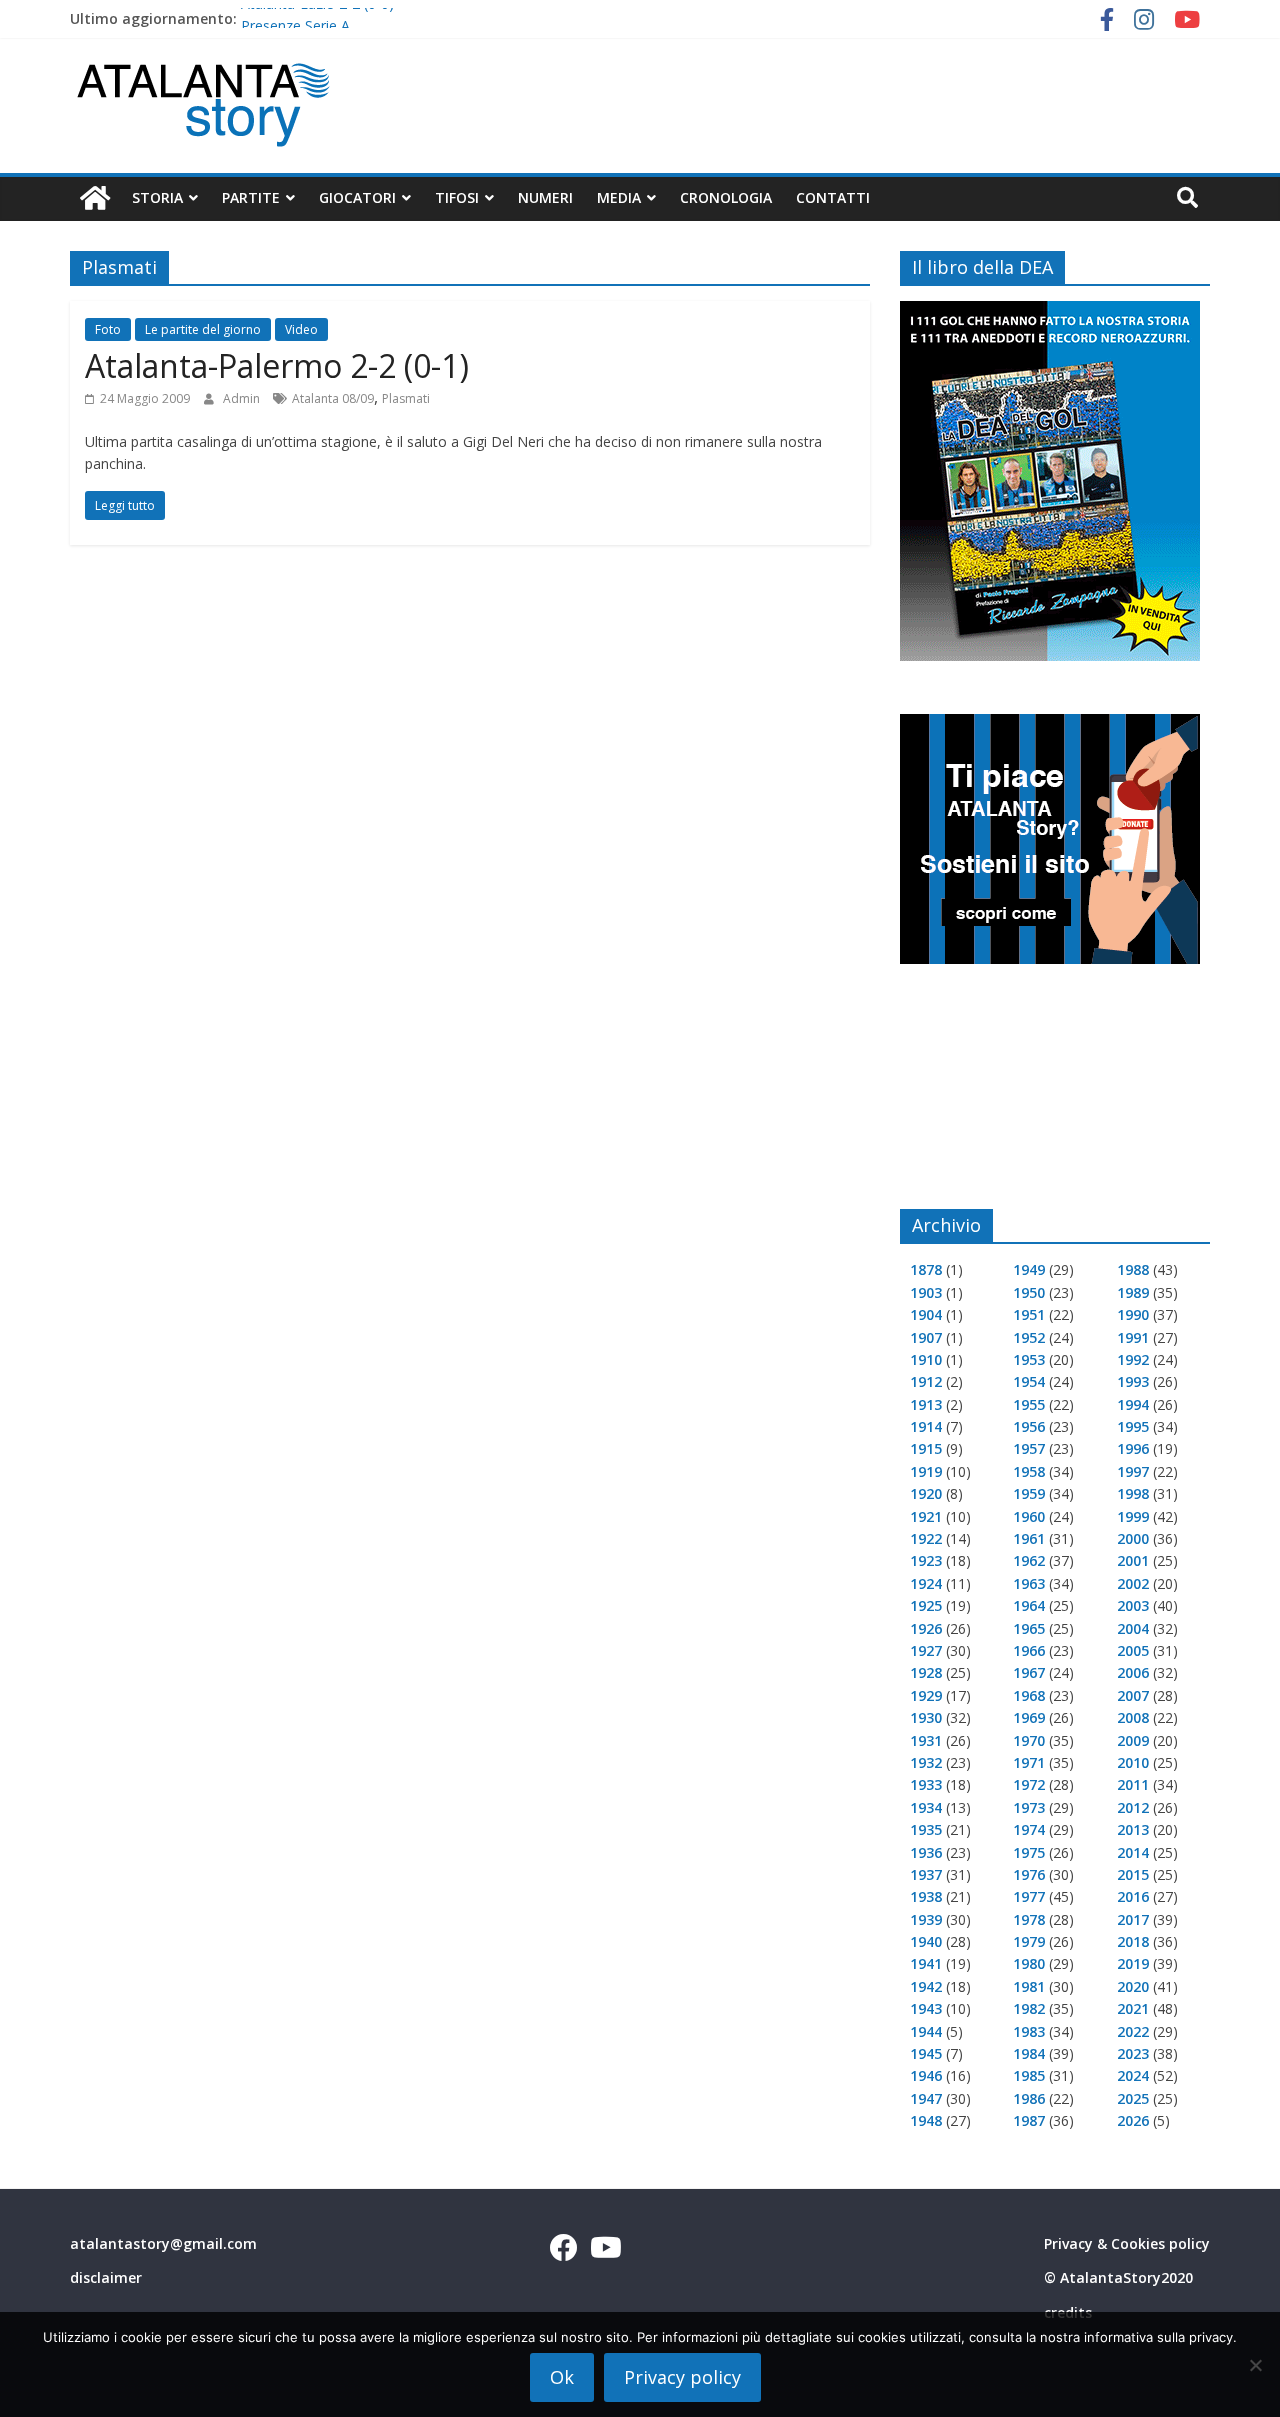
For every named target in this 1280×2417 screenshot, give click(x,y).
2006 (1133, 1672)
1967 (1029, 1672)
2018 (1133, 1941)
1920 (926, 1493)
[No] (1255, 2365)
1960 (1029, 1516)
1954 (1029, 1381)
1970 (1029, 1740)
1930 (926, 1717)
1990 (1133, 1314)
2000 (1133, 1538)
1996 (1133, 1448)
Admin (243, 398)
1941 (926, 1963)
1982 (1029, 2008)
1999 (1133, 1516)
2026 (1133, 2120)
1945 (926, 2053)
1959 (1029, 1493)
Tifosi (457, 197)
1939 (926, 1919)
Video (301, 329)
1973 (1029, 1807)
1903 (926, 1292)
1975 (1029, 1852)
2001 (1133, 1560)
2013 (1133, 1829)
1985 (1029, 2075)
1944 (926, 2031)
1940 (926, 1941)
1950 (1029, 1292)
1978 (1029, 1919)
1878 (926, 1269)
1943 (926, 2008)
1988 (1133, 1269)
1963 (1029, 1583)
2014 (1133, 1852)
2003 (1133, 1605)
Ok (562, 2377)
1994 (1133, 1404)
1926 (926, 1628)
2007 (1133, 1695)
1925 (926, 1605)
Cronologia (726, 197)
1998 (1133, 1493)
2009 (1133, 1740)
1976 (1029, 1874)
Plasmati (406, 398)
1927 (926, 1650)
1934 (926, 1807)
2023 (1133, 2053)
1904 (926, 1314)
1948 (926, 2120)
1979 (1029, 1941)
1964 (1029, 1605)
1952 (1029, 1337)
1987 (1029, 2120)
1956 (1029, 1426)
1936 (926, 1852)
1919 (926, 1471)
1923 (926, 1560)
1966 (1029, 1650)
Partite (251, 197)
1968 (1029, 1695)
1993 (1133, 1381)
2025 (1133, 2098)
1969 (1029, 1717)
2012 (1133, 1807)
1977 (1029, 1896)
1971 (1029, 1762)
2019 (1133, 1963)
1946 (926, 2075)
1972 (1029, 1784)
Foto (108, 329)
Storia (157, 197)
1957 (1029, 1448)
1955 (1029, 1404)
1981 (1029, 1986)
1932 (926, 1762)
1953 (1029, 1359)
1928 (926, 1672)
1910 (926, 1359)
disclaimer (106, 2277)
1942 (926, 1986)
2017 (1133, 1919)
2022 (1133, 2031)
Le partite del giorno (203, 329)
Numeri (545, 197)
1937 (926, 1874)
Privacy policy (682, 2377)
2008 (1133, 1717)
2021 (1133, 2008)
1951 (1029, 1314)
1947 (926, 2098)
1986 (1029, 2098)
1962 (1029, 1560)
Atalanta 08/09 (333, 398)
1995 (1133, 1426)
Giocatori (357, 197)
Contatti (833, 197)
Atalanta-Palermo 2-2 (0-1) (277, 365)
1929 (926, 1695)
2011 (1133, 1784)
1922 (926, 1538)
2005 (1133, 1650)
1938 (926, 1896)
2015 (1133, 1874)
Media (619, 197)
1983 (1029, 2031)
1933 (926, 1784)
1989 (1133, 1292)
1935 (926, 1829)
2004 (1133, 1628)
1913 (926, 1404)
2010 (1133, 1762)
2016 (1133, 1896)
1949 (1029, 1269)
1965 (1029, 1628)
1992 (1133, 1359)
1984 (1029, 2053)
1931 (926, 1740)
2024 (1133, 2075)
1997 (1133, 1471)
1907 (926, 1337)
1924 (926, 1583)
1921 (926, 1516)
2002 (1133, 1583)
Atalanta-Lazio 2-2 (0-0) (317, 17)
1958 (1029, 1471)
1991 (1133, 1337)
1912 (926, 1381)
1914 (926, 1426)
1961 (1029, 1538)
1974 (1029, 1829)
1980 (1029, 1963)
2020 (1133, 1986)
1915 (926, 1448)
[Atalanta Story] (95, 198)
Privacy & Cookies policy (1127, 2243)
